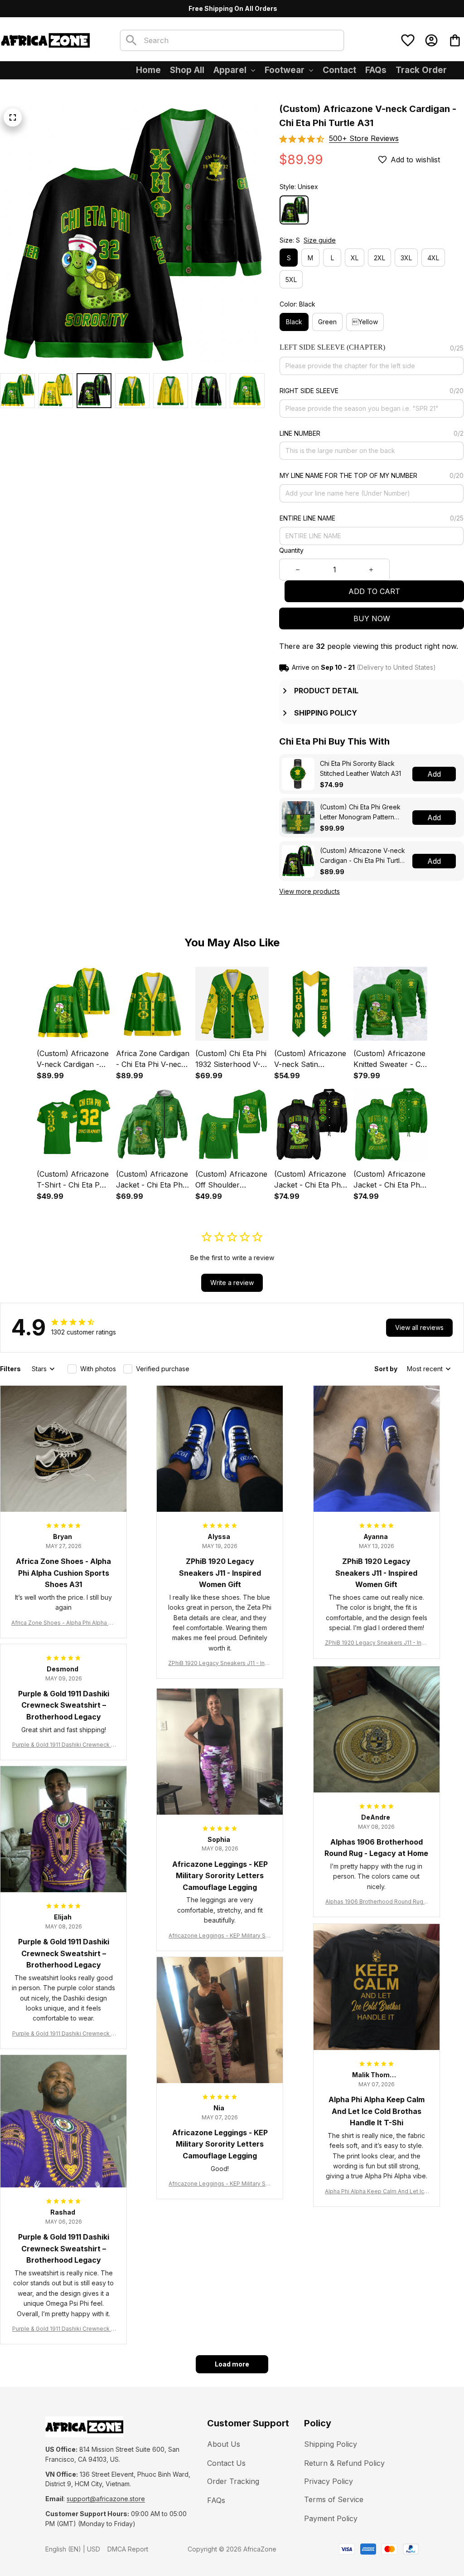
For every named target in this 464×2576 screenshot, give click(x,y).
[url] (106, 2499)
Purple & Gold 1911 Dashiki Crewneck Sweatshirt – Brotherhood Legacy (63, 1745)
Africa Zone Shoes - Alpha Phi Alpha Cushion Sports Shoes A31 (63, 1623)
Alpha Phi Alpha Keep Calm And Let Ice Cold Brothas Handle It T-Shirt (376, 2192)
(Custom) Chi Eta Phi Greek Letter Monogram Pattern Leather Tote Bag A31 (360, 812)
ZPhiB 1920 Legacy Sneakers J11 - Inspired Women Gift (220, 1663)
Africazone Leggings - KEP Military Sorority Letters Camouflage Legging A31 (220, 1936)
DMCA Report (128, 2549)
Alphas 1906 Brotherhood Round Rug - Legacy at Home (376, 1902)
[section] (364, 139)
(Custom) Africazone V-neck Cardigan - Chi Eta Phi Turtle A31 (362, 856)
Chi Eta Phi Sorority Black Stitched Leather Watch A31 (360, 768)
